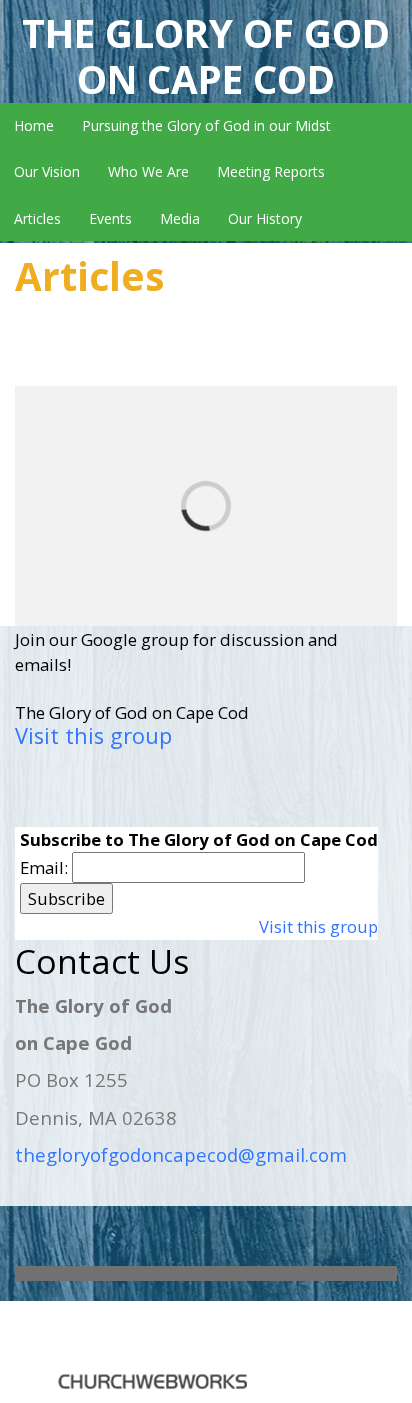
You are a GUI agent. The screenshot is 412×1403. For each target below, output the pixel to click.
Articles (37, 218)
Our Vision (47, 171)
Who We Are (148, 171)
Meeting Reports (271, 171)
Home (34, 125)
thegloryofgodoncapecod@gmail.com (181, 1154)
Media (180, 218)
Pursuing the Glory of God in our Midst (206, 125)
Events (110, 218)
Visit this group (93, 735)
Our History (265, 218)
